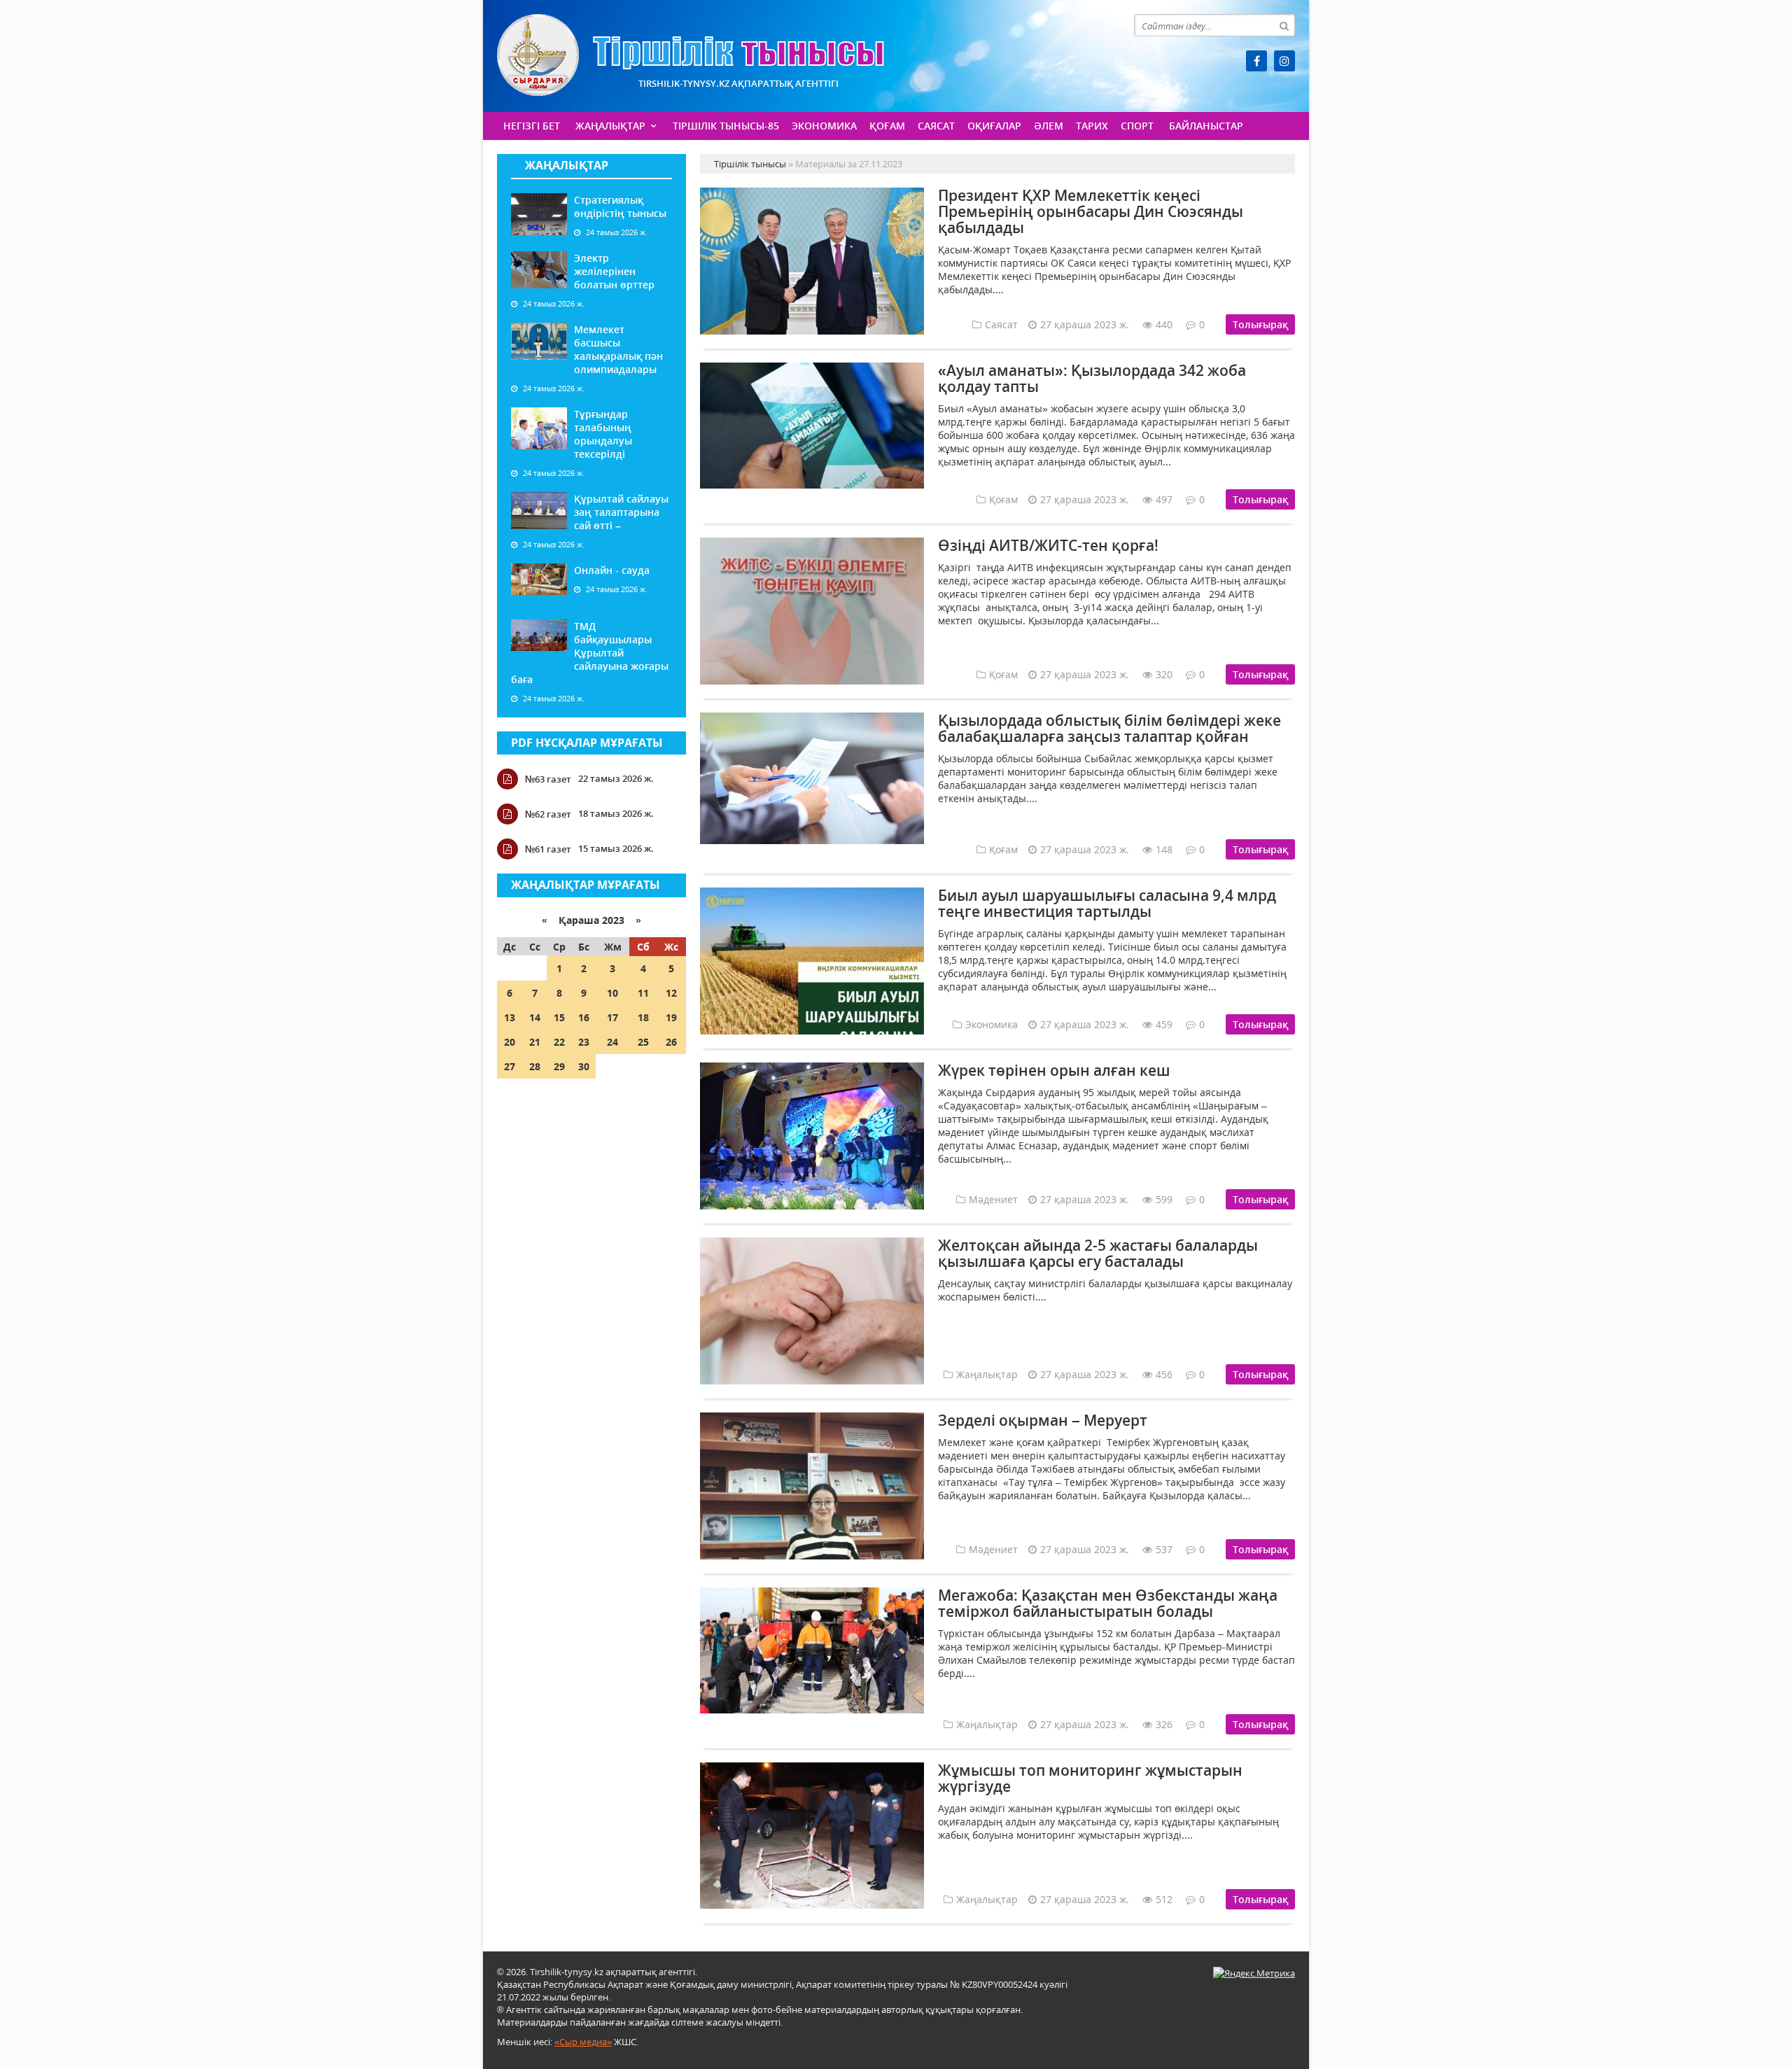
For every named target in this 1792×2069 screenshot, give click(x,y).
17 (612, 1017)
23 (584, 1042)
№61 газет (548, 849)
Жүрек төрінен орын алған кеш (1054, 1070)
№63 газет (548, 779)
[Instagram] (1284, 61)
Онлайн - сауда (612, 570)
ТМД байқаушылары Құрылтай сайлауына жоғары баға (590, 653)
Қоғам (887, 126)
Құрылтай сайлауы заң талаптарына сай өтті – (621, 512)
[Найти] (1284, 25)
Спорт (1137, 126)
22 (559, 1042)
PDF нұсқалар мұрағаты (587, 743)
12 (671, 993)
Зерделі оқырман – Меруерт (1043, 1420)
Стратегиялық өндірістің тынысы (620, 206)
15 (559, 1017)
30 (584, 1066)
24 (612, 1042)
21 (535, 1042)
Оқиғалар (994, 126)
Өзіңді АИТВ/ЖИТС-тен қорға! (1048, 545)
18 (643, 1017)
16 (584, 1017)
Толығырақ (1260, 324)
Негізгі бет (532, 126)
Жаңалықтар (610, 126)
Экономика (824, 126)
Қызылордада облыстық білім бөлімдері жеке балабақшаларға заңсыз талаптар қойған (1109, 728)
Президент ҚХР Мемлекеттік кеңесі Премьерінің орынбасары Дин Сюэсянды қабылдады (1091, 211)
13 (510, 1017)
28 (535, 1066)
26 (671, 1042)
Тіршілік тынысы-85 (726, 126)
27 (510, 1066)
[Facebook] (1256, 61)
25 (643, 1042)
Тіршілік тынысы (691, 55)
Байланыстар (1206, 126)
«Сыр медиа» (583, 2042)
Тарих (1092, 126)
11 (643, 993)
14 (535, 1017)
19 (671, 1017)
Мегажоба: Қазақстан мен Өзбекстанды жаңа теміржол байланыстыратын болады (1108, 1603)
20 (510, 1042)
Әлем (1049, 126)
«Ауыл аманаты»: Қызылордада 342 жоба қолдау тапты (1092, 378)
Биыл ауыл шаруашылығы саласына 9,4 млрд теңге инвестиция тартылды (1107, 903)
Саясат (936, 126)
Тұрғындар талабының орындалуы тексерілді (603, 434)
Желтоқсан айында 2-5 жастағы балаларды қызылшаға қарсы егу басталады (1098, 1253)
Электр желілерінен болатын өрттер (614, 271)
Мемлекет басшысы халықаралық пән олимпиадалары (618, 349)
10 (612, 993)
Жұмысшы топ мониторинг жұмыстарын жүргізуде (1090, 1778)
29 (559, 1066)
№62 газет (548, 814)
